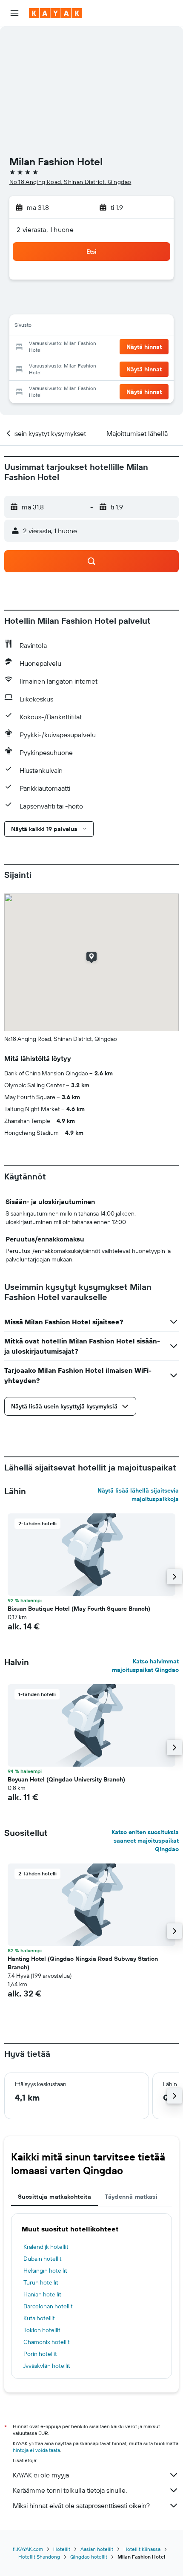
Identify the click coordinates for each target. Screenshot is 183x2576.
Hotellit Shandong (39, 2557)
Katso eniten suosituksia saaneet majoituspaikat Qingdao (145, 1841)
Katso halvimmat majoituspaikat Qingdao (145, 1665)
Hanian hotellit (42, 2294)
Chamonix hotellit (47, 2342)
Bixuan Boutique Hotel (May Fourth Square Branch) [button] (79, 1609)
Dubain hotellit (43, 2259)
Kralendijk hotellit (46, 2247)
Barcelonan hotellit (48, 2306)
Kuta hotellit (39, 2318)
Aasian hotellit (97, 2549)
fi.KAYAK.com (28, 2549)
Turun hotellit (41, 2282)
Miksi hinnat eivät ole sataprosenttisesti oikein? (81, 2505)
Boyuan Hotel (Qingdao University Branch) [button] (66, 1779)
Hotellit (62, 2549)
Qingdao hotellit (89, 2557)
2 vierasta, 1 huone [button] (45, 229)
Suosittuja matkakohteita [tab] (54, 2197)
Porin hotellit (40, 2354)
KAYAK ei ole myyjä (41, 2475)
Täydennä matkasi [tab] (131, 2197)
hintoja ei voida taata (36, 2450)
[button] (14, 13)
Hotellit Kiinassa (142, 2549)
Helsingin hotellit (45, 2271)
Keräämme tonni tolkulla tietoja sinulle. (70, 2490)
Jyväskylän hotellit (47, 2366)
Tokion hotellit (42, 2330)
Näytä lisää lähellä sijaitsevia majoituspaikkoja (138, 1495)
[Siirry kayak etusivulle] (56, 13)
